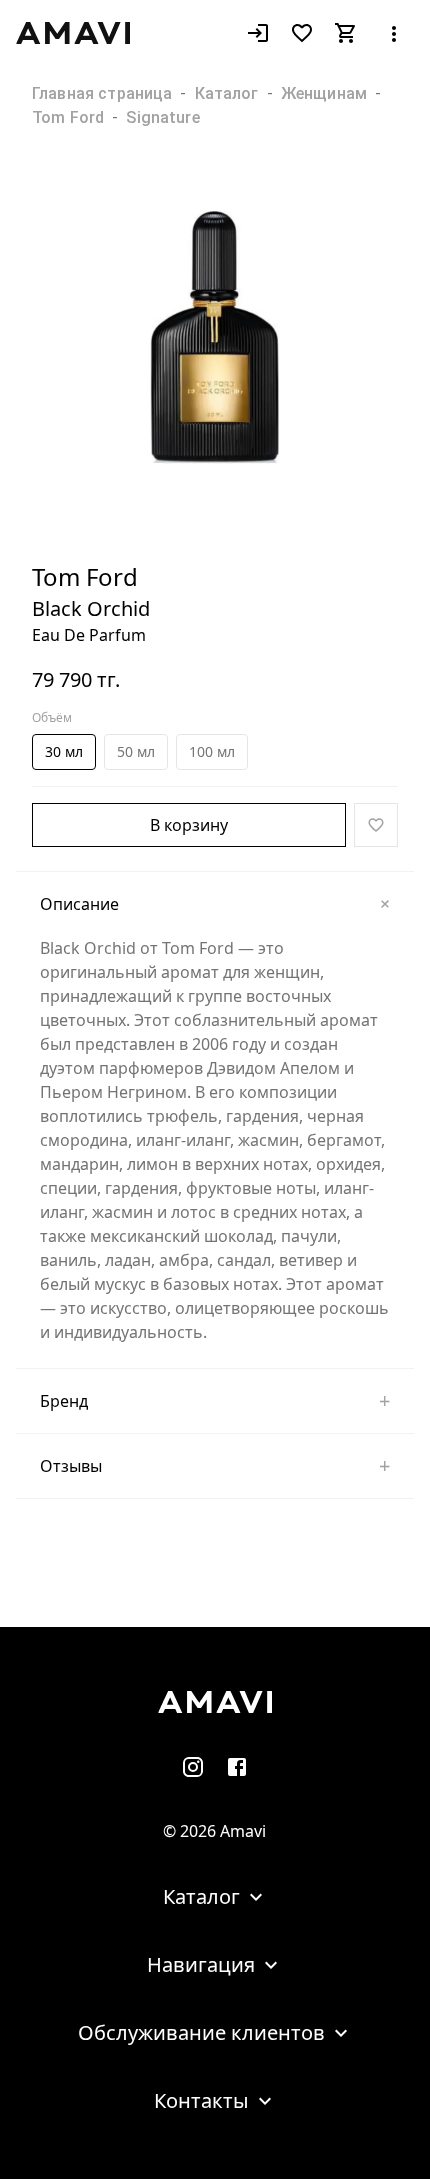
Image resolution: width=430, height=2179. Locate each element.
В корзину (189, 825)
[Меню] (394, 33)
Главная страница (102, 93)
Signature (162, 117)
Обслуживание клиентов (201, 2032)
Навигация (201, 1964)
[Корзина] (346, 33)
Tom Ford (68, 117)
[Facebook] (237, 1766)
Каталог (227, 93)
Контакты (201, 2100)
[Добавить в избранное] (376, 825)
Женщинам (324, 93)
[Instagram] (193, 1766)
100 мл (212, 751)
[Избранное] (302, 33)
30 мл (64, 751)
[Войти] (258, 33)
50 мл (136, 751)
